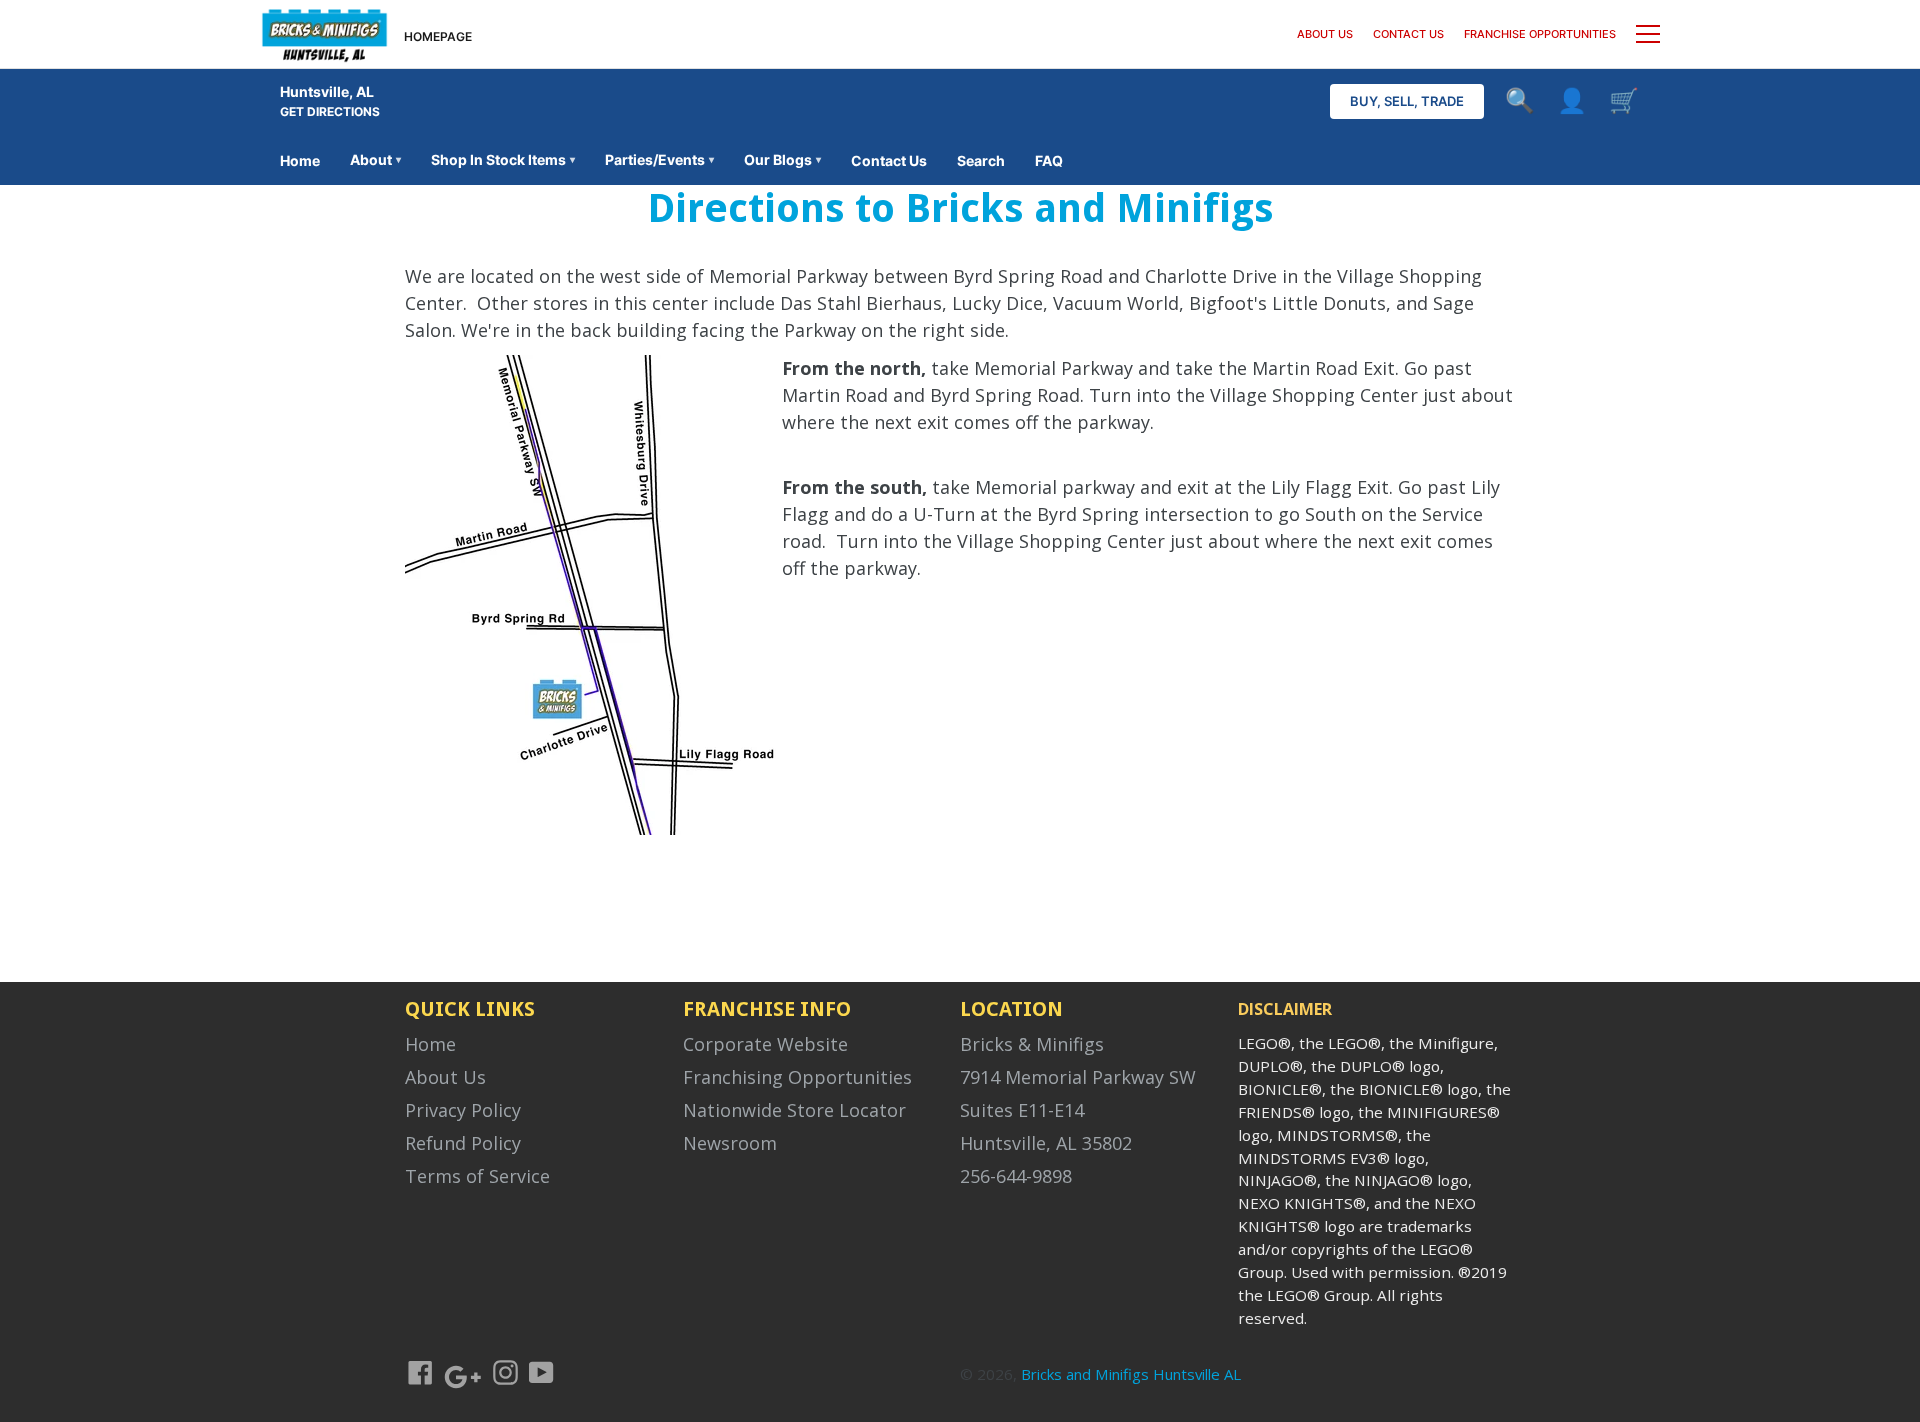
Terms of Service (477, 1176)
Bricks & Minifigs (1032, 1044)
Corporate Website (765, 1044)
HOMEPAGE (438, 36)
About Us (445, 1077)
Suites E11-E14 (1022, 1110)
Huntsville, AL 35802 (1046, 1143)
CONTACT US (1408, 34)
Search (981, 160)
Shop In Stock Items (503, 159)
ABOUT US (1325, 34)
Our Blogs (782, 159)
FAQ (1049, 160)
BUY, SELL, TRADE (1407, 101)
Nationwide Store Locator (794, 1110)
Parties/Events (659, 159)
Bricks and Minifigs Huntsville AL (1131, 1374)
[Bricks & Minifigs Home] (324, 34)
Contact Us (889, 160)
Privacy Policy (463, 1110)
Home (300, 160)
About (375, 159)
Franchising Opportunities (797, 1077)
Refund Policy (463, 1143)
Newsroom (730, 1143)
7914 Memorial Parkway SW (1078, 1077)
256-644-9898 (1016, 1176)
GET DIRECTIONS (330, 111)
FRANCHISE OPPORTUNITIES (1540, 34)
